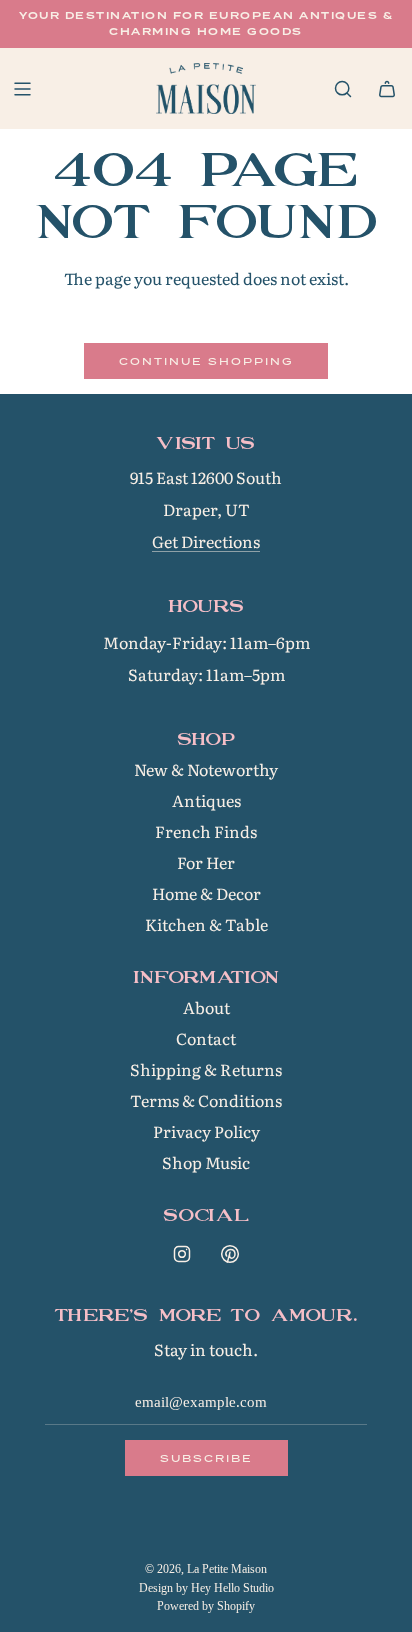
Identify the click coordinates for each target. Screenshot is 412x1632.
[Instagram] (182, 1254)
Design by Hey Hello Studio (206, 1588)
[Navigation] (22, 89)
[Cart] (387, 89)
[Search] (343, 89)
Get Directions (206, 541)
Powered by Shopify (206, 1606)
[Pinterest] (230, 1254)
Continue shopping (206, 361)
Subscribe (206, 1458)
